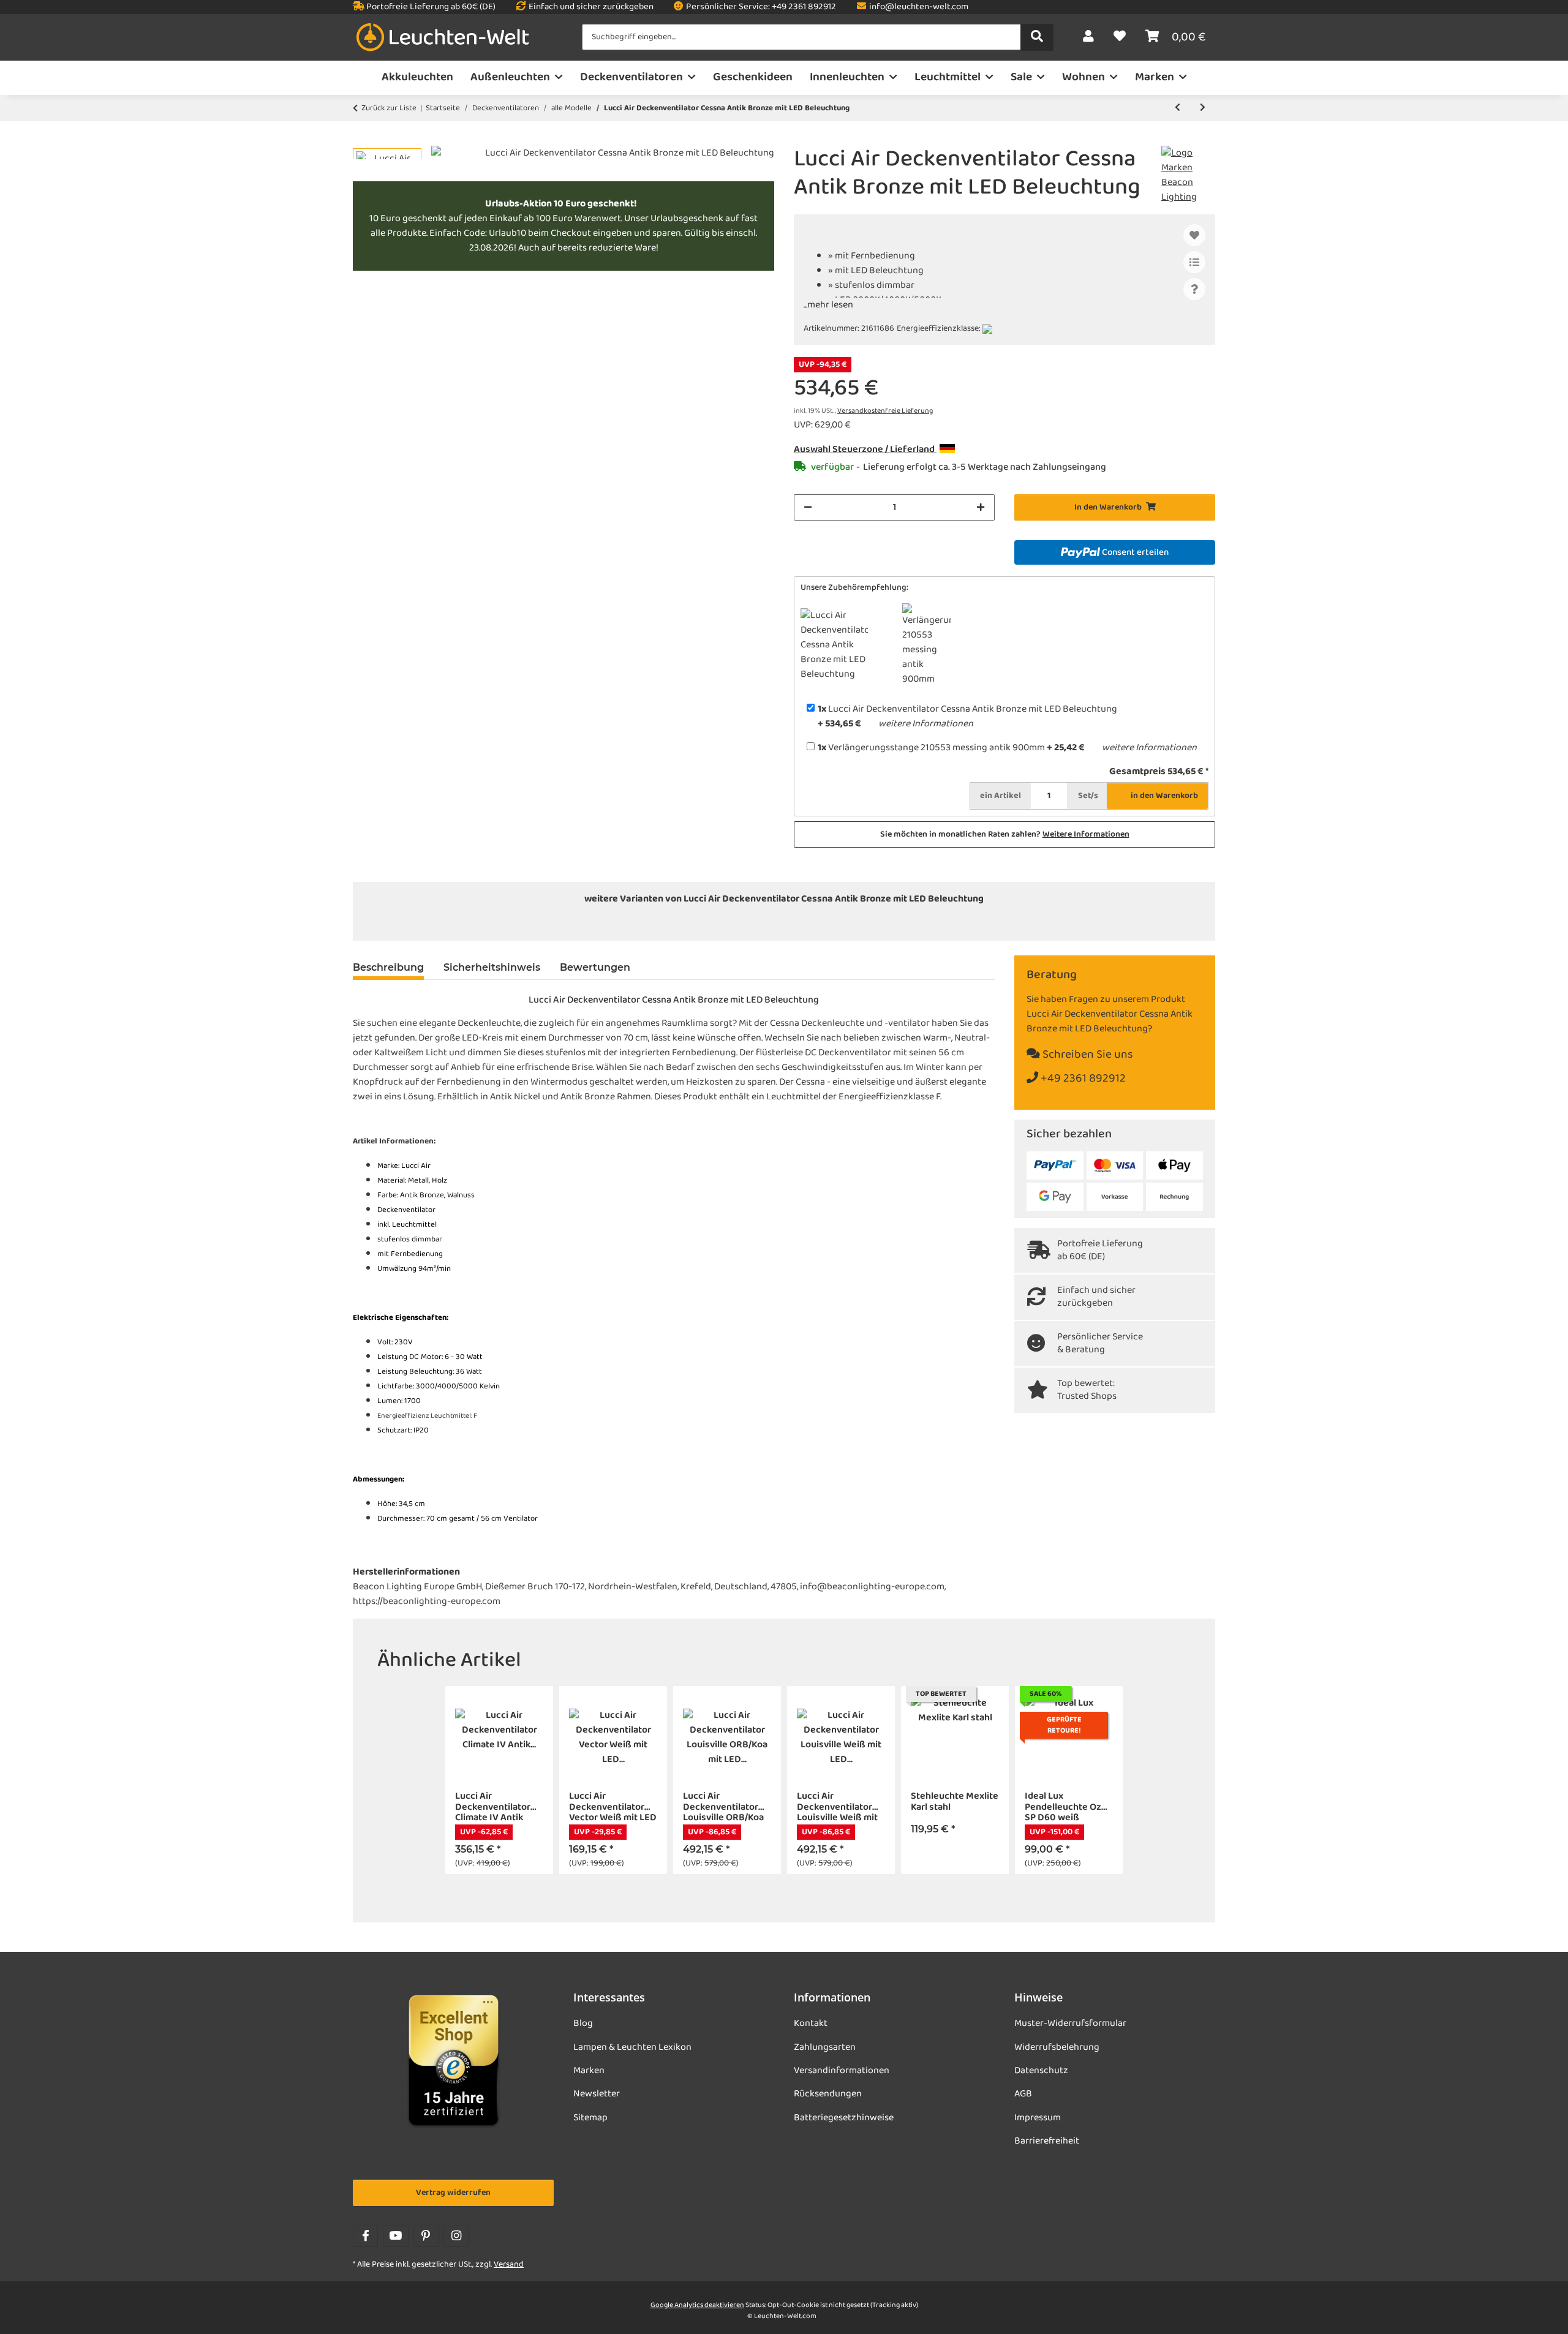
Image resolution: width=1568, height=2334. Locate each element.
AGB (1023, 2094)
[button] (1088, 37)
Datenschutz (1041, 2071)
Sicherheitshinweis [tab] (492, 967)
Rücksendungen (828, 2094)
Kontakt (811, 2023)
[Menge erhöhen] (981, 507)
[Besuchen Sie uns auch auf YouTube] (395, 2236)
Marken (589, 2071)
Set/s (1088, 796)
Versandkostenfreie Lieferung (885, 411)
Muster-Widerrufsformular (1070, 2023)
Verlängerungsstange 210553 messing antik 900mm (931, 748)
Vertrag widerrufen (453, 2193)
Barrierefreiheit (1047, 2141)
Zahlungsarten (825, 2047)
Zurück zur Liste (389, 108)
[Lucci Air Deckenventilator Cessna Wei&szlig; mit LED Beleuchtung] (869, 924)
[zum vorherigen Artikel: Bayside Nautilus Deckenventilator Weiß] (1178, 108)
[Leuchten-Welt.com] (443, 38)
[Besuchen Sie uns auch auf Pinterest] (426, 2236)
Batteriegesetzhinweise (844, 2118)
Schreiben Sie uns (1087, 1055)
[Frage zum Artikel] (1194, 289)
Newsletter (597, 2094)
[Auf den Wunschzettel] (1194, 235)
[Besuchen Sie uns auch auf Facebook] (365, 2236)
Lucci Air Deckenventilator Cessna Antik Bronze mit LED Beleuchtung (967, 709)
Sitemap (590, 2118)
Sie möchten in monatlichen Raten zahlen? (1005, 834)
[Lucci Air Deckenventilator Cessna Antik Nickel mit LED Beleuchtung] (699, 924)
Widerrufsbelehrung (1057, 2047)
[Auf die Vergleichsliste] (1194, 262)
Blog (583, 2023)
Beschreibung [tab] (388, 967)
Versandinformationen (842, 2071)
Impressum (1038, 2118)
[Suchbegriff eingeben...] (1037, 37)
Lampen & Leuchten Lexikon (632, 2047)
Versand (509, 2264)
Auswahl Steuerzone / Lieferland (865, 450)
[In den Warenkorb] (363, 139)
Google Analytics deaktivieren (697, 2305)
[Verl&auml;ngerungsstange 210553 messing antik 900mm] (813, 924)
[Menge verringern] (808, 507)
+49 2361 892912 (1082, 1079)
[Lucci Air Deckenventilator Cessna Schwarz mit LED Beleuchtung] (756, 924)
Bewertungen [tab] (595, 967)
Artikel (1001, 796)
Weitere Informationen (1086, 834)
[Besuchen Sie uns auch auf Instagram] (456, 2236)
